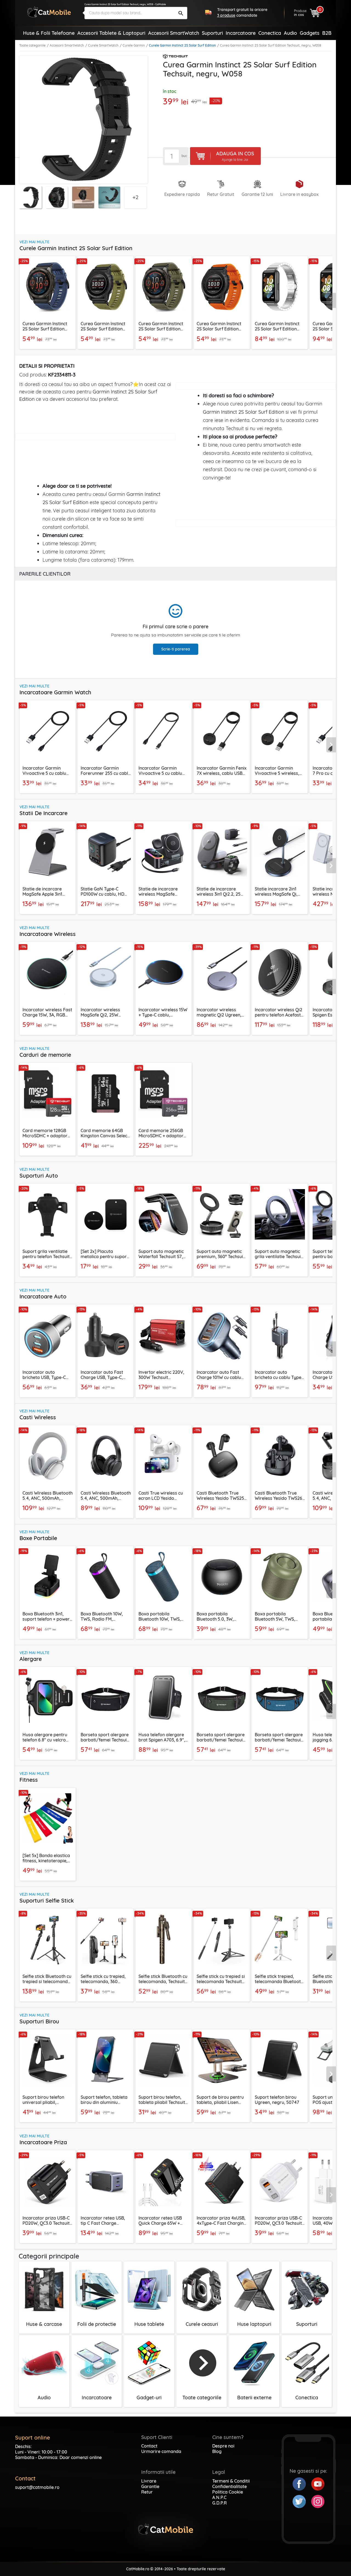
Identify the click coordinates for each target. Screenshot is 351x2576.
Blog (217, 2451)
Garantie (150, 2486)
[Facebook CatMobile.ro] (302, 2483)
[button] (331, 301)
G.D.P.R (220, 2503)
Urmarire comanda (161, 2451)
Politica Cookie (228, 2492)
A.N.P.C (219, 2497)
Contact (149, 2446)
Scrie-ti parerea (176, 649)
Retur (147, 2492)
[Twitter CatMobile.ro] (302, 2501)
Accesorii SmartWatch (67, 45)
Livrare (149, 2481)
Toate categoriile (32, 45)
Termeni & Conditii (231, 2481)
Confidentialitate (230, 2486)
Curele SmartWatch (103, 45)
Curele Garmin (134, 45)
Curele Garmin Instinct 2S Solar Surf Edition (182, 45)
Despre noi (223, 2446)
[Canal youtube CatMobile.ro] (318, 2483)
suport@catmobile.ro (37, 2487)
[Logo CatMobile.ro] (49, 12)
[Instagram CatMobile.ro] (318, 2501)
